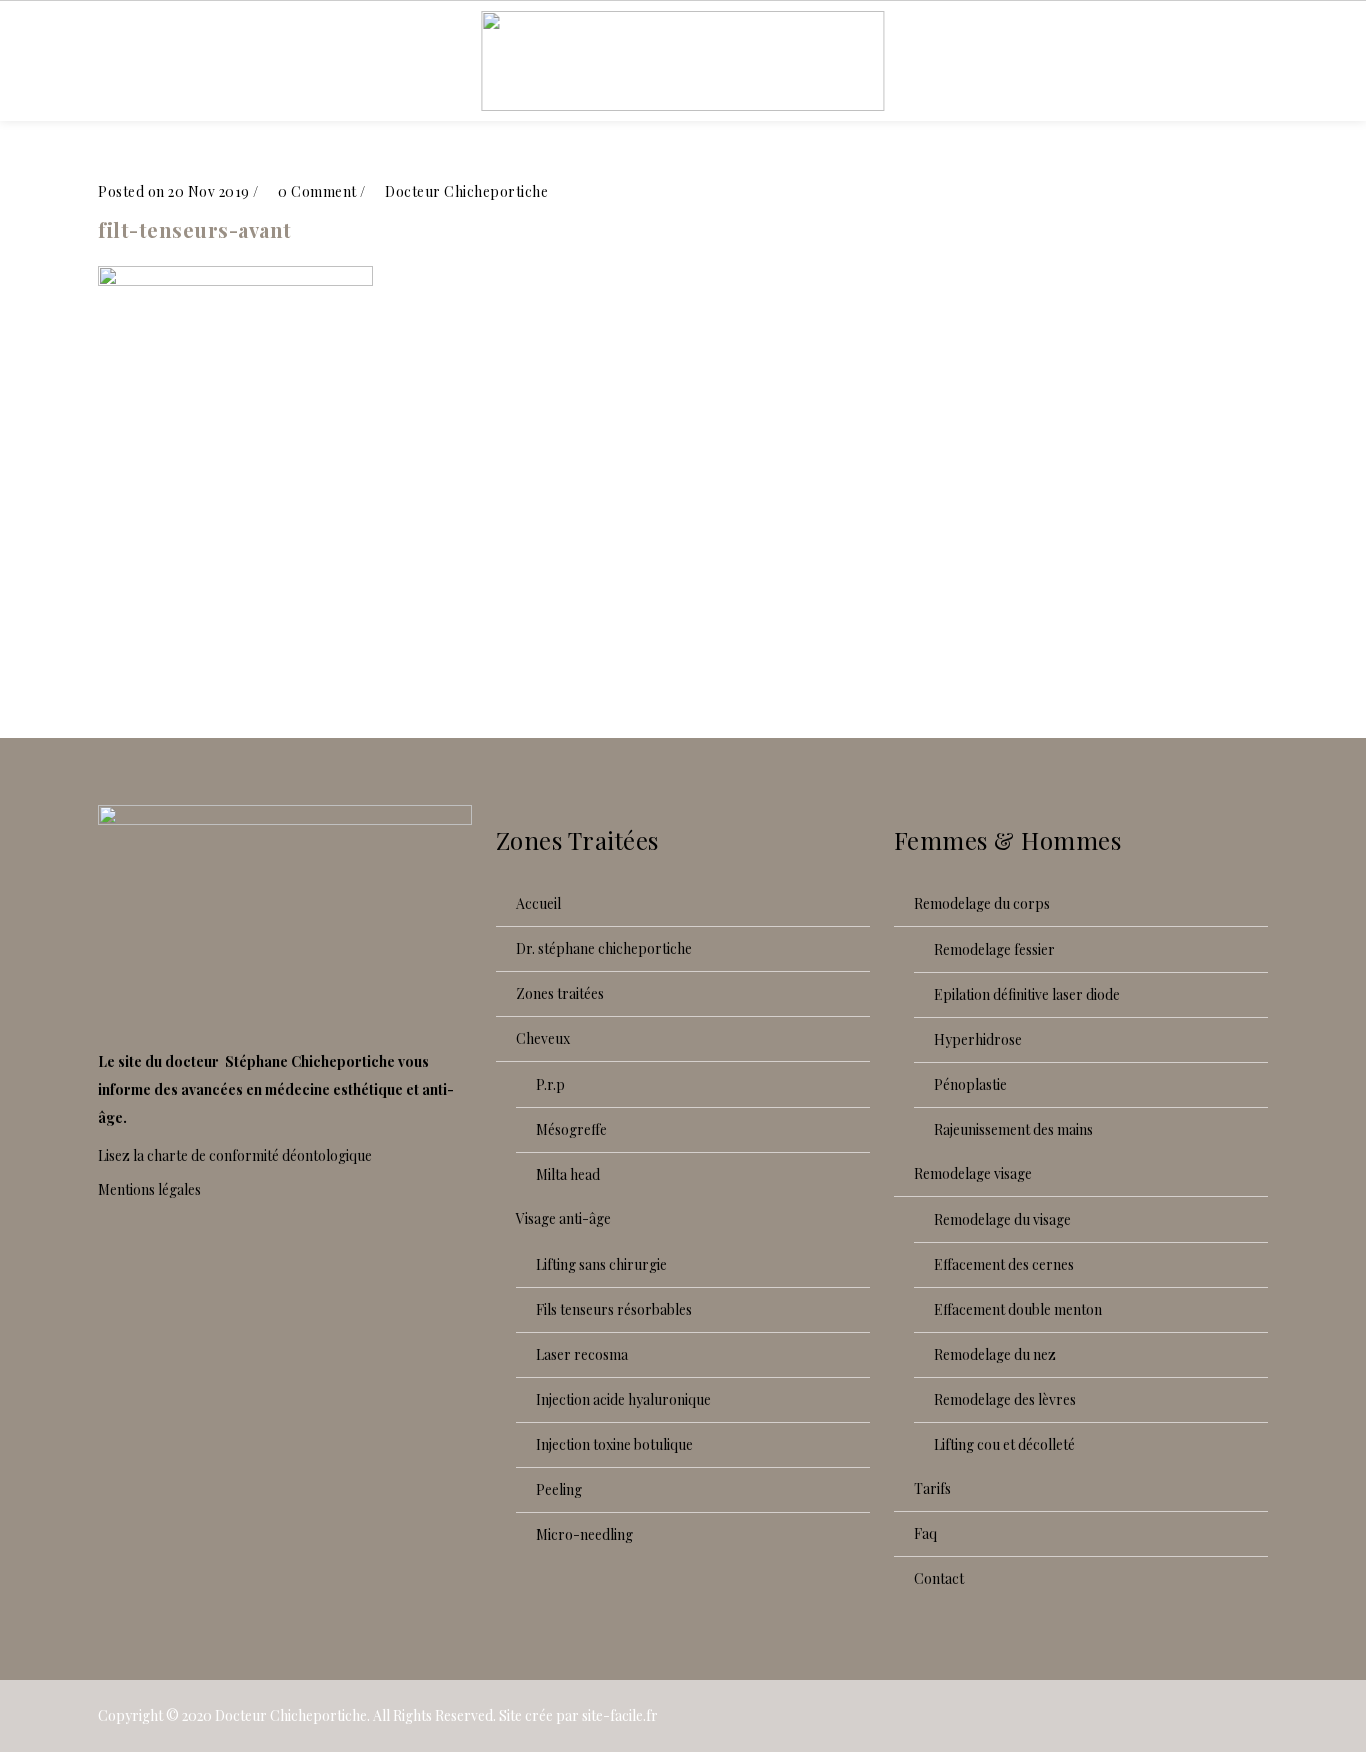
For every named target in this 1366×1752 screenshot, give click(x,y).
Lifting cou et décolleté (1004, 1444)
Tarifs (932, 1488)
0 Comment (316, 191)
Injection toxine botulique (614, 1444)
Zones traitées (560, 993)
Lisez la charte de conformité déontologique (235, 1155)
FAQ (925, 1533)
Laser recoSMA (582, 1354)
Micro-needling (584, 1534)
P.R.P (550, 1084)
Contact (939, 1578)
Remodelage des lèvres (1005, 1399)
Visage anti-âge (563, 1218)
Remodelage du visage (1002, 1219)
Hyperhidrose (978, 1039)
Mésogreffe (571, 1129)
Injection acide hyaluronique (623, 1399)
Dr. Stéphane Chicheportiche (604, 948)
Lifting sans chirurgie (601, 1264)
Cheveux (543, 1038)
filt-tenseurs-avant (195, 229)
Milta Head (568, 1174)
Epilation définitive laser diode (1027, 994)
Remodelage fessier (994, 949)
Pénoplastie (970, 1084)
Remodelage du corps (982, 903)
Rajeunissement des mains (1013, 1129)
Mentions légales (149, 1189)
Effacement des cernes (1004, 1264)
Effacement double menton (1018, 1309)
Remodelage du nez (995, 1354)
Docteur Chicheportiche (291, 1715)
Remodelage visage (973, 1173)
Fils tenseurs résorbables (614, 1309)
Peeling (559, 1489)
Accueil (538, 903)
